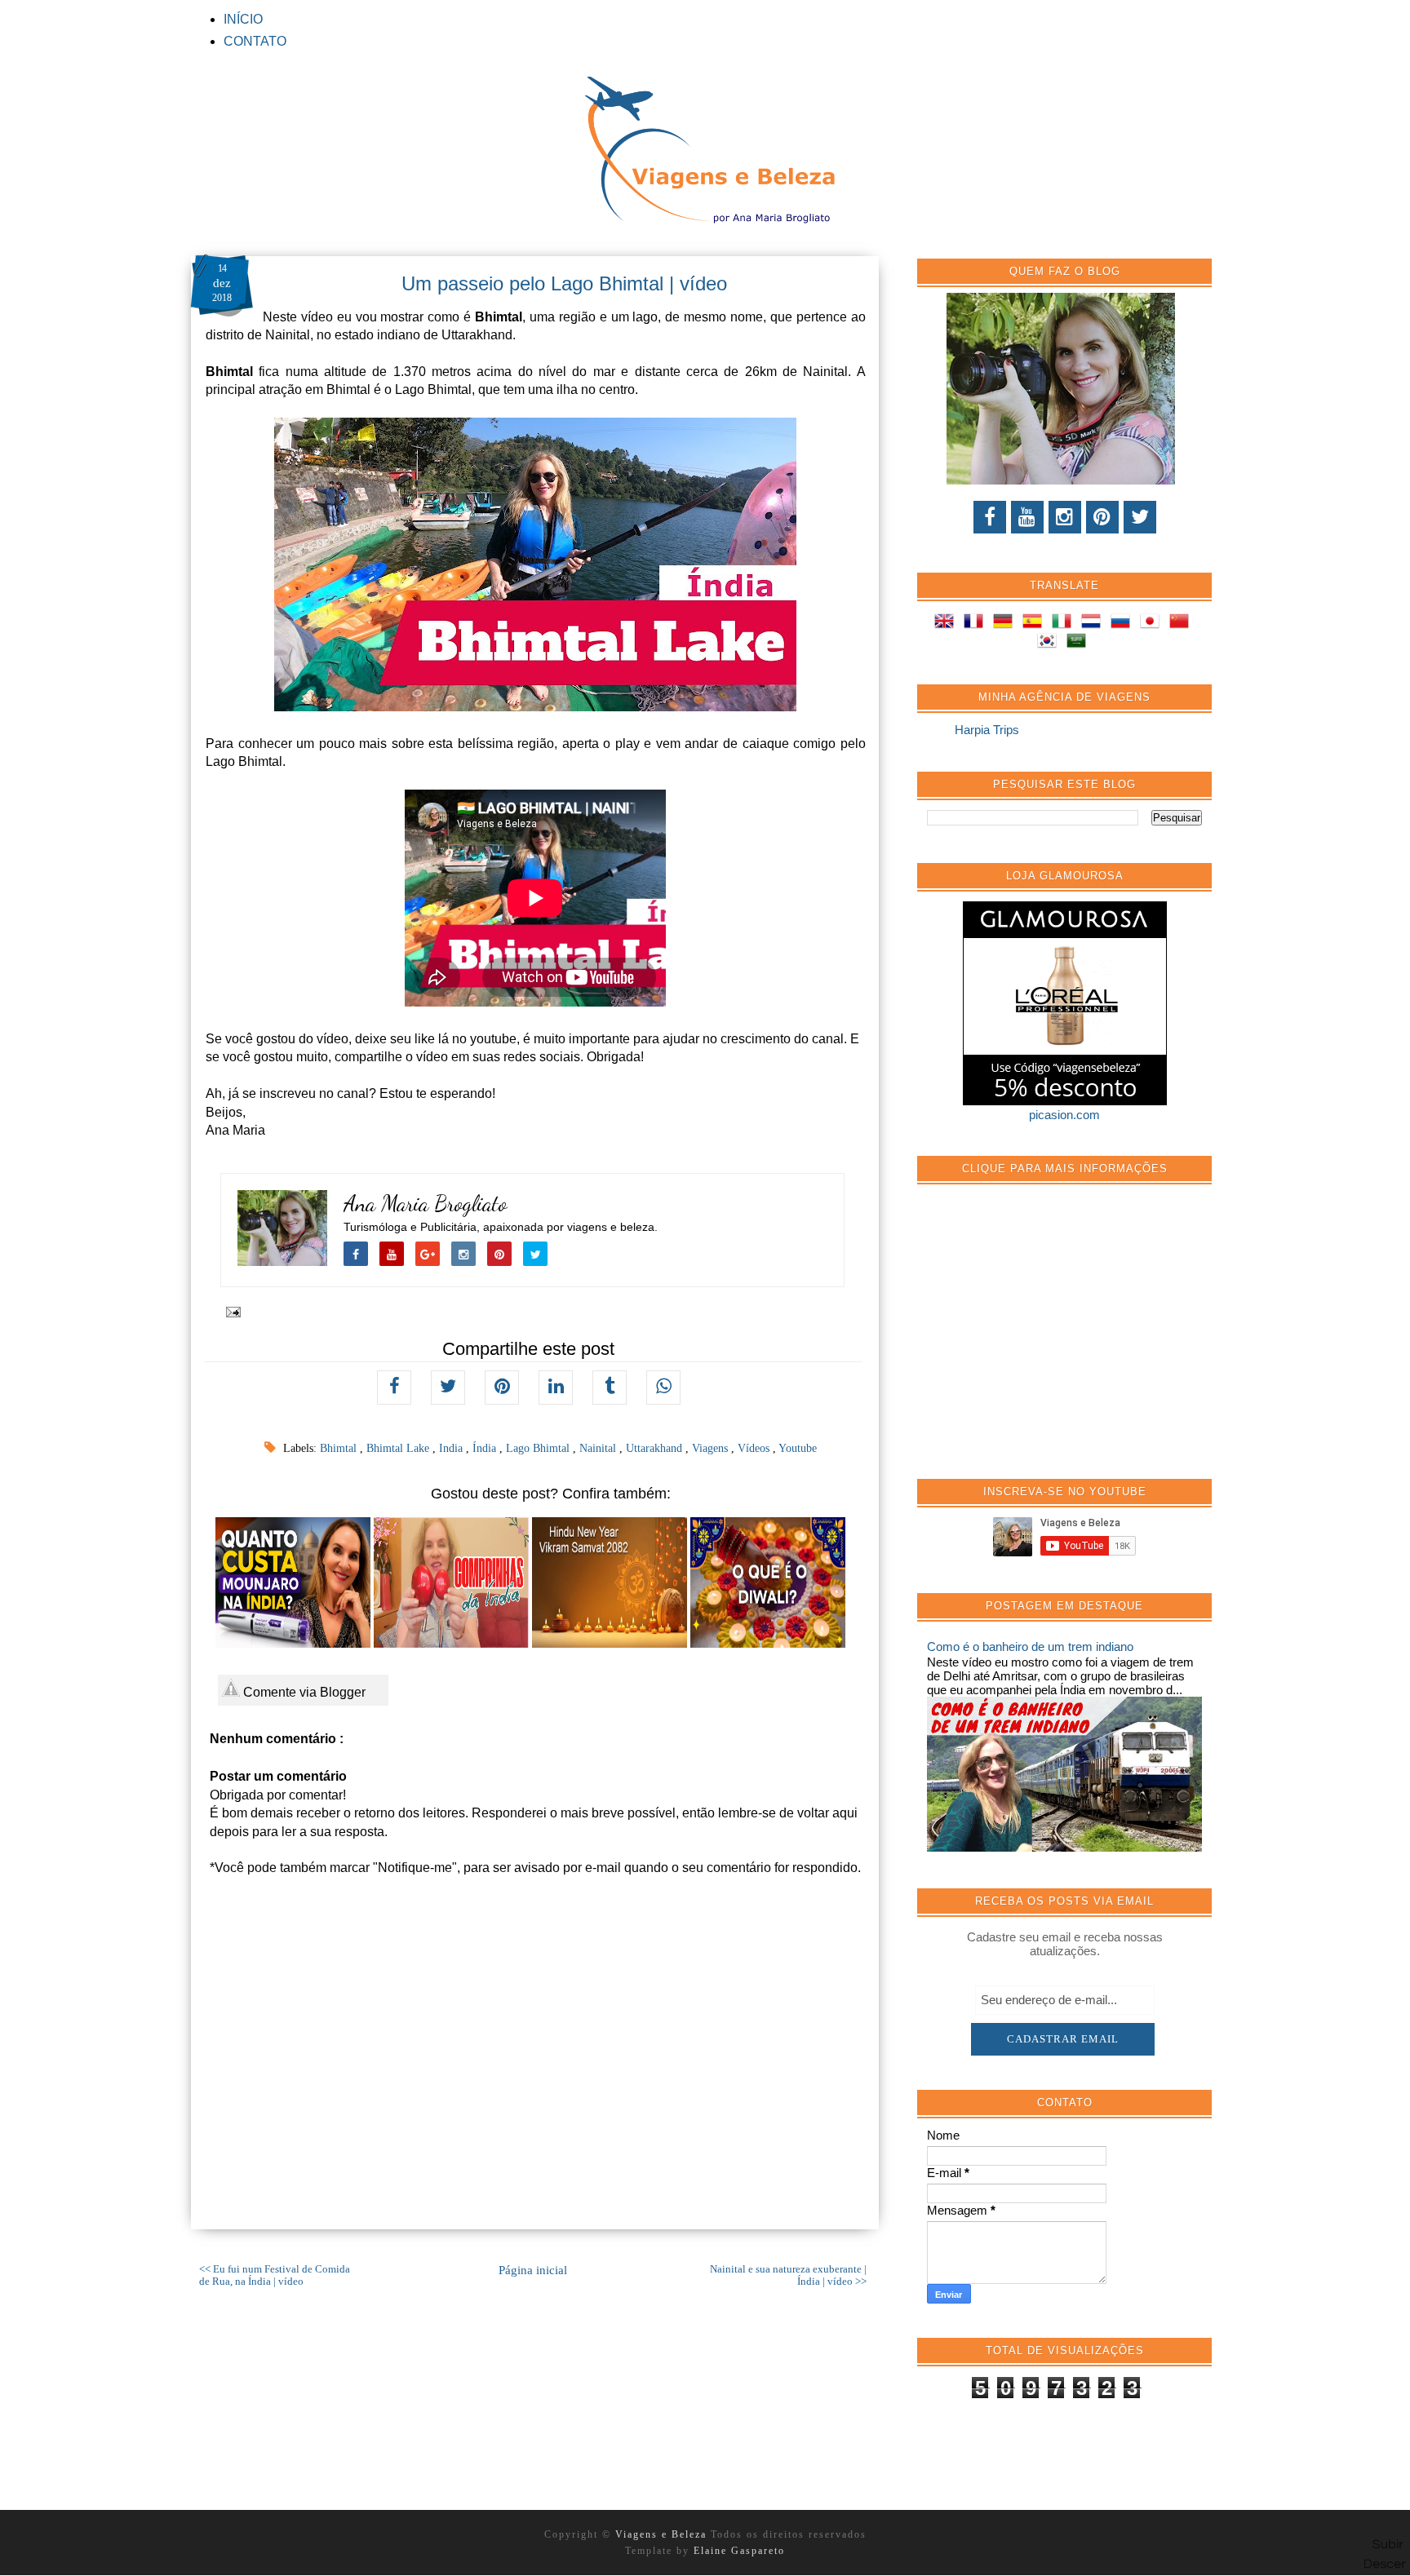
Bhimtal (340, 1448)
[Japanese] (1153, 624)
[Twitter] (1140, 517)
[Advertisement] (1049, 1340)
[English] (947, 624)
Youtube (798, 1448)
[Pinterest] (1102, 517)
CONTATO (255, 41)
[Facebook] (990, 517)
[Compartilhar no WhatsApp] (663, 1388)
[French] (977, 624)
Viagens (712, 1448)
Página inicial (533, 2270)
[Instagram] (1065, 517)
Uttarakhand (656, 1448)
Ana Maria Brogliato (426, 1204)
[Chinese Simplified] (1182, 624)
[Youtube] (1027, 517)
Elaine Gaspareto (739, 2551)
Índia (486, 1448)
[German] (1006, 624)
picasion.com (1064, 1115)
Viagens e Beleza (663, 2534)
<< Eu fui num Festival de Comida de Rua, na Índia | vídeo (275, 2275)
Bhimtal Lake (399, 1448)
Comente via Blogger (303, 1692)
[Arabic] (1080, 643)
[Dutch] (1094, 624)
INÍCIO (243, 19)
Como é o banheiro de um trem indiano (1030, 1647)
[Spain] (1035, 624)
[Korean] (1050, 643)
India (452, 1448)
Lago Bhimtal (539, 1448)
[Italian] (1065, 624)
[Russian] (1124, 624)
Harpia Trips (987, 730)
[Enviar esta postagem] (231, 1312)
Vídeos (755, 1448)
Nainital (599, 1448)
